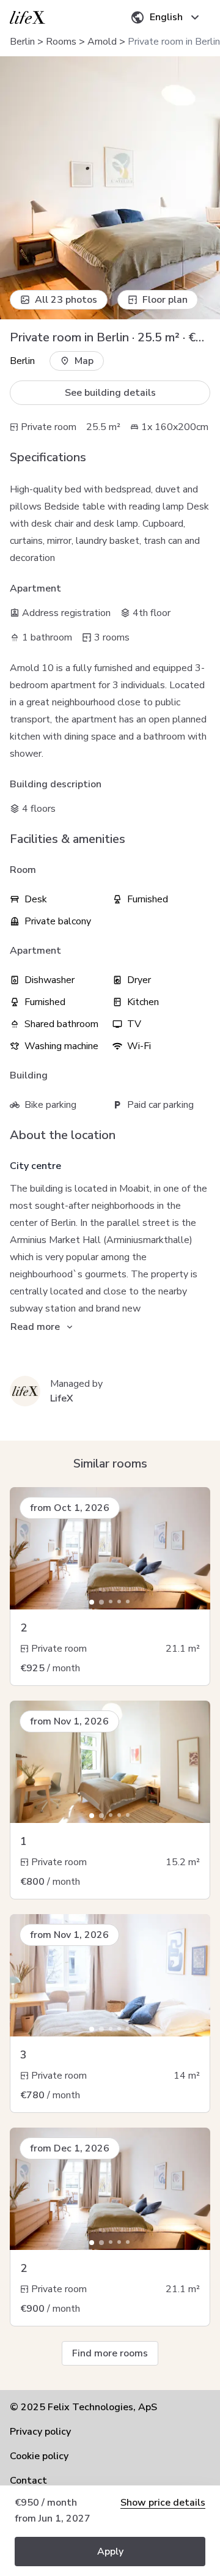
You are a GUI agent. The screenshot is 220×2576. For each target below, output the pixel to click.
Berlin (22, 42)
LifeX (62, 1398)
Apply (110, 2552)
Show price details (163, 2503)
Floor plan (165, 300)
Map (84, 361)
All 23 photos (66, 300)
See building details (110, 393)
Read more (35, 1327)
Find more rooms (110, 2353)
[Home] (28, 17)
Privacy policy (40, 2432)
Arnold (102, 42)
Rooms (61, 42)
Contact (28, 2481)
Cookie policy (39, 2456)
